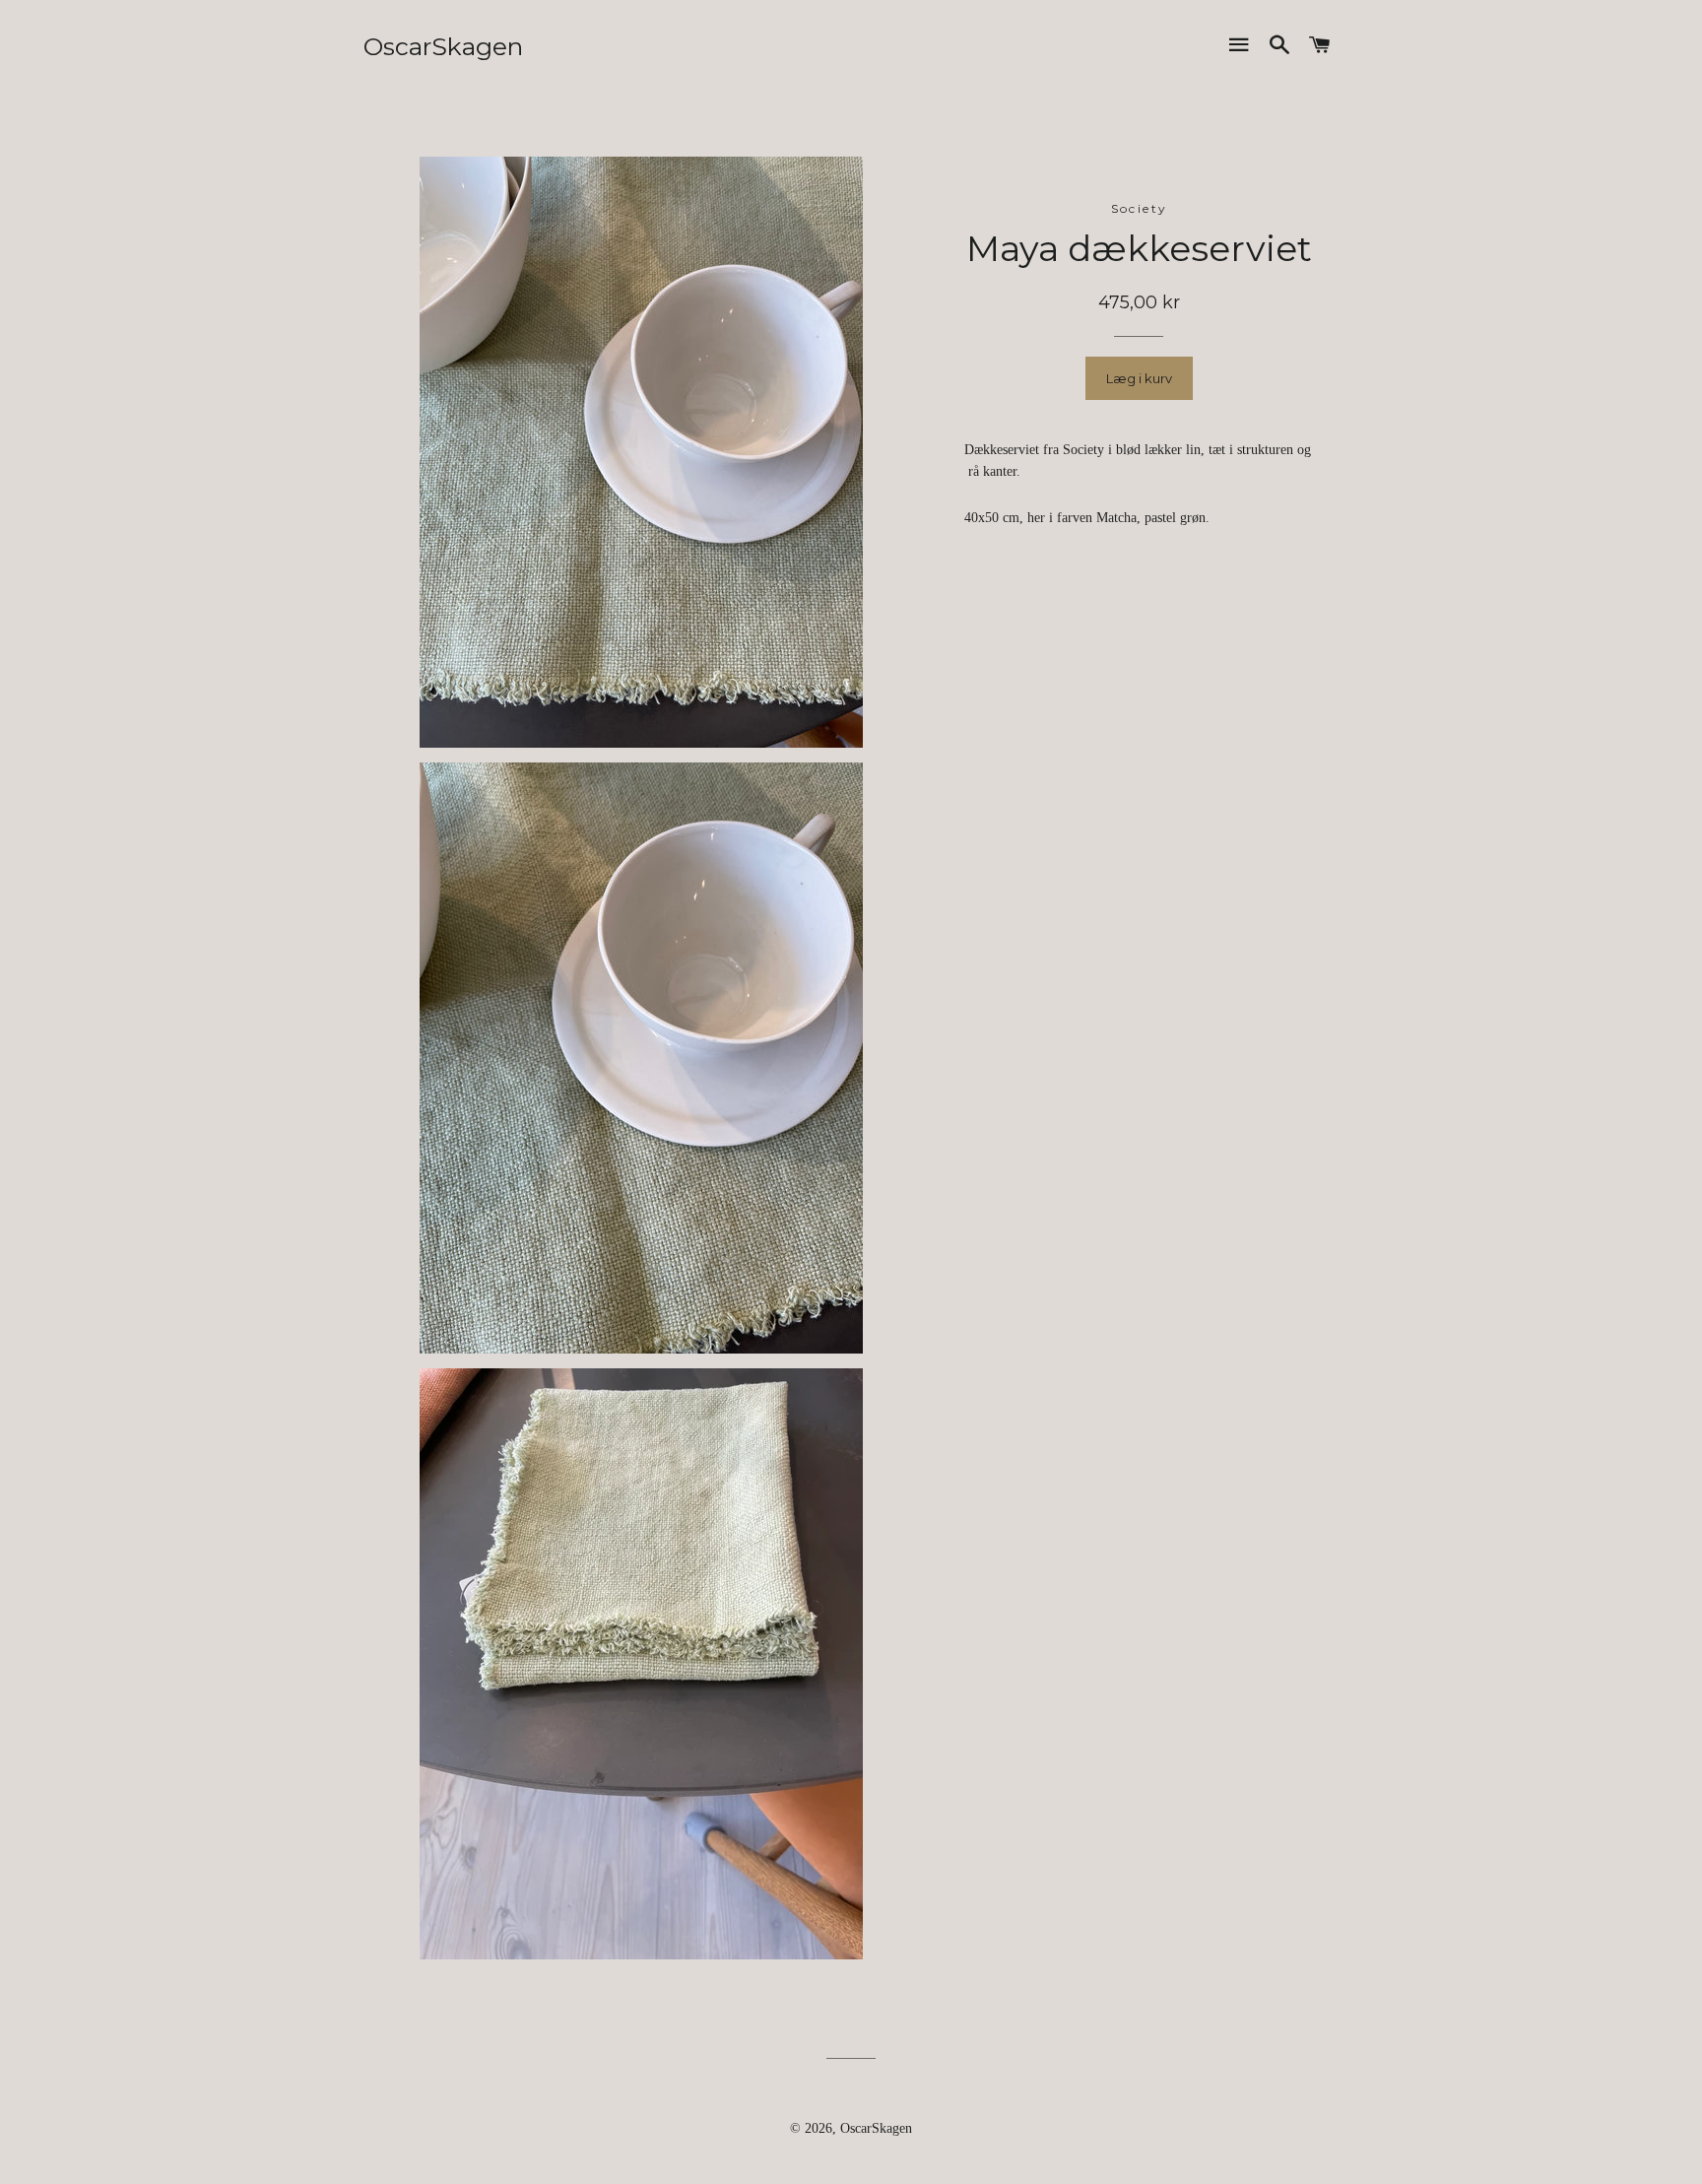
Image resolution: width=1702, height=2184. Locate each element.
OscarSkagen (443, 46)
